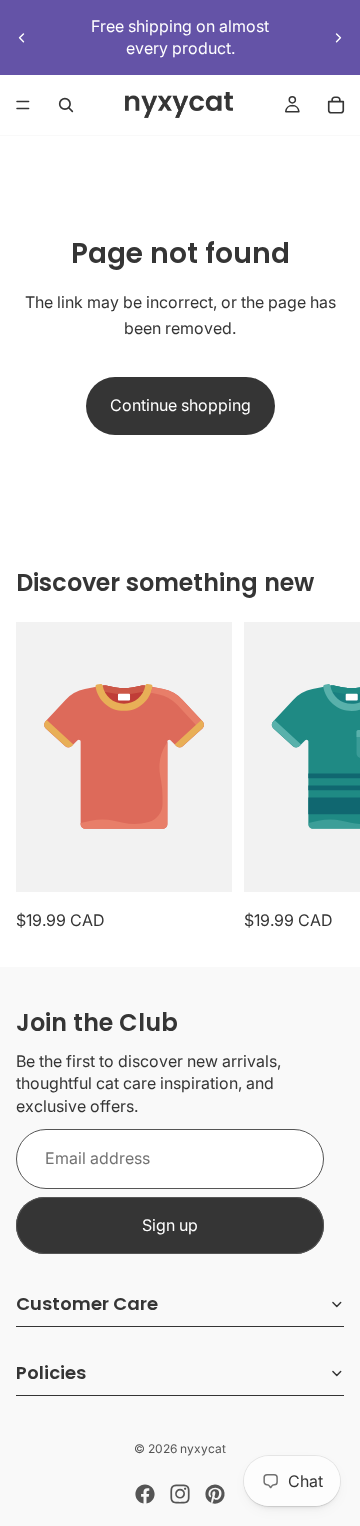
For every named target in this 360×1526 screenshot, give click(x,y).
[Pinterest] (215, 1494)
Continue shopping (180, 405)
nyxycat (203, 1448)
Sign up (170, 1225)
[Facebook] (145, 1494)
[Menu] (23, 105)
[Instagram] (180, 1494)
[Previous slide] (22, 37)
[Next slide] (338, 37)
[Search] (66, 105)
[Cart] (336, 105)
